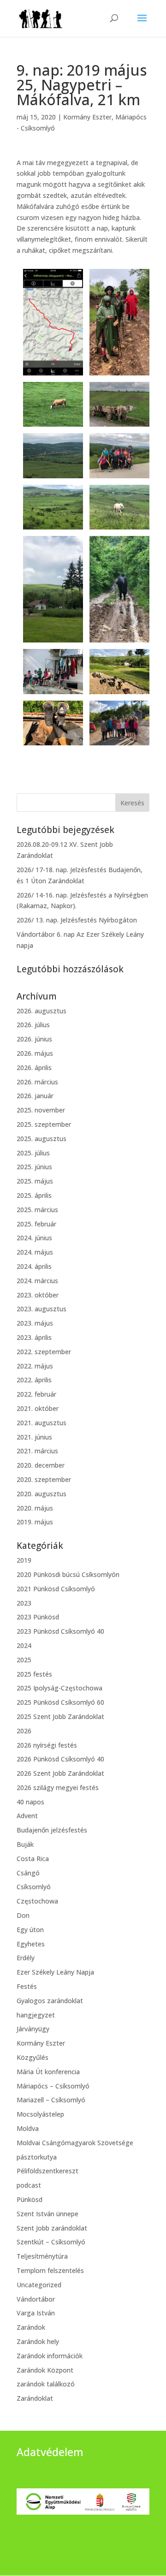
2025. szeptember (44, 1124)
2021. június (34, 1437)
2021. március (37, 1451)
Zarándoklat (35, 2398)
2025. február (36, 1224)
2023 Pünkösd (38, 1617)
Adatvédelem (50, 2452)
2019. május (35, 1522)
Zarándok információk (50, 2356)
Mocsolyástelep (40, 2114)
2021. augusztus (41, 1423)
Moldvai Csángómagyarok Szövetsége (75, 2143)
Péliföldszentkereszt (47, 2171)
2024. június (34, 1238)
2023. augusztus (41, 1309)
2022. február (36, 1394)
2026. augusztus (41, 1011)
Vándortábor (36, 2299)
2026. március (37, 1082)
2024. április (34, 1266)
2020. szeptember (44, 1479)
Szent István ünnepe (47, 2214)
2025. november (41, 1110)
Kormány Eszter (87, 117)
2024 (24, 1645)
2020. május (35, 1508)
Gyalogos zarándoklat (50, 2001)
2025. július (33, 1153)
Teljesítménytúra (42, 2256)
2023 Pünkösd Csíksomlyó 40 (60, 1631)
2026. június (34, 1039)
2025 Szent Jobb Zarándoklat (60, 1716)
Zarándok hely (38, 2341)
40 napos (30, 1802)
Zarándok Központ (45, 2370)
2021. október (38, 1408)
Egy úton (30, 1930)
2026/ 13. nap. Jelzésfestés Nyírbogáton (77, 920)
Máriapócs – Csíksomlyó (53, 2086)
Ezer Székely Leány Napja (55, 1972)
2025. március (37, 1210)
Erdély (26, 1958)
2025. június (34, 1167)
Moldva (28, 2128)
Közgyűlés (33, 2057)
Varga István (36, 2313)
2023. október (38, 1295)
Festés (27, 1986)
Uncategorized (39, 2285)
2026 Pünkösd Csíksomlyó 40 (60, 1759)
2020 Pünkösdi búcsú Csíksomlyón (68, 1574)
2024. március (37, 1281)
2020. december (41, 1465)
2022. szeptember (44, 1352)
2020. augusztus (41, 1494)
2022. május (35, 1366)
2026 (24, 1731)
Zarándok (31, 2327)
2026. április (34, 1068)
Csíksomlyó (34, 1887)
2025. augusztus (41, 1139)
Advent (27, 1816)
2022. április (34, 1380)
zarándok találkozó (46, 2384)
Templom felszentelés (50, 2270)
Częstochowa (37, 1901)
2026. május (35, 1053)
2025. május (35, 1181)
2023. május (35, 1323)
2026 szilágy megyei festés (58, 1788)
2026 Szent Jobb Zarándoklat (60, 1773)
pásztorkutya (37, 2157)
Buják (25, 1844)
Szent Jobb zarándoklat (52, 2228)
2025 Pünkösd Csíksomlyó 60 (60, 1702)
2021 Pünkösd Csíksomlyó (56, 1589)
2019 (24, 1560)
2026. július (33, 1025)
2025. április (34, 1195)
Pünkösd (30, 2199)
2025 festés (34, 1674)
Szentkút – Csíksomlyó (51, 2242)
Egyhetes (31, 1944)
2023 (24, 1603)
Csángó (28, 1873)
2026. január (35, 1096)
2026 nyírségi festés (47, 1745)
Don (23, 1915)
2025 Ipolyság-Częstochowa (59, 1688)
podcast (29, 2185)
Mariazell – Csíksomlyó (51, 2100)
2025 (24, 1660)
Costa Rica (33, 1859)
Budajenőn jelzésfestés (52, 1830)
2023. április (34, 1337)
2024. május (35, 1252)
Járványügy (33, 2029)
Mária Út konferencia (48, 2072)
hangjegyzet (36, 2015)
